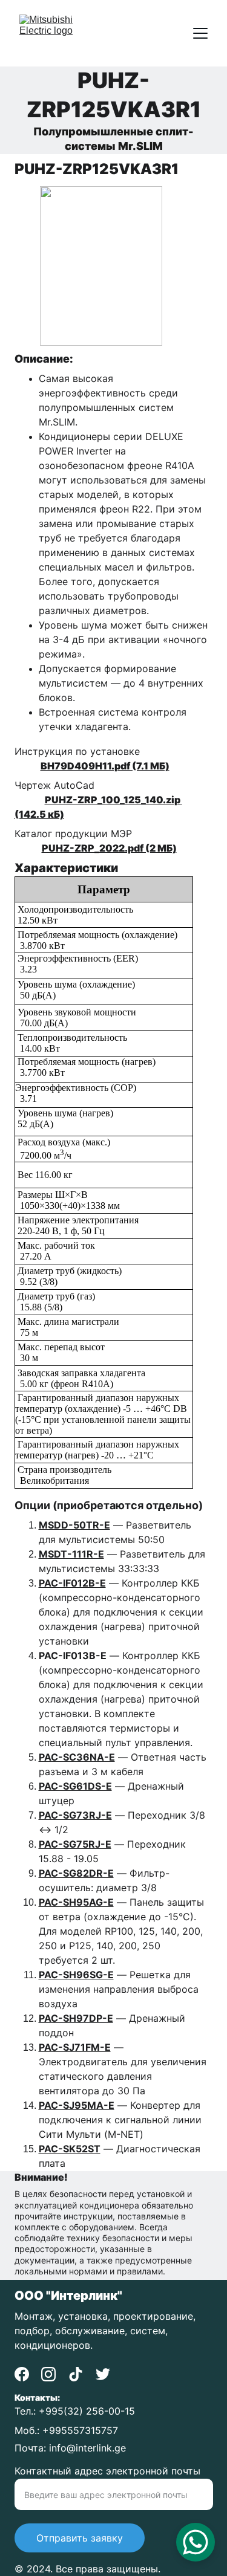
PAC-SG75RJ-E (75, 1844)
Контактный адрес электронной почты (107, 2471)
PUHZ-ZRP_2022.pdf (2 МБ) (109, 848)
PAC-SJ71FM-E (75, 2047)
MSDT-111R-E (71, 1554)
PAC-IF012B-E (72, 1583)
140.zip (163, 800)
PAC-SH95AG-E (76, 1902)
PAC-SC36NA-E (77, 1757)
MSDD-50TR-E (74, 1525)
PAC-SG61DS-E (75, 1786)
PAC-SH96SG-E (76, 1975)
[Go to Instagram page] (48, 2374)
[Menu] (200, 33)
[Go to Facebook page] (22, 2374)
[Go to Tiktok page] (76, 2374)
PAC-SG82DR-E (76, 1873)
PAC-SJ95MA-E (77, 2105)
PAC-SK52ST (70, 2149)
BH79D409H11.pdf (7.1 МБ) (105, 766)
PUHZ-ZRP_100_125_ (95, 800)
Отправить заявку (80, 2538)
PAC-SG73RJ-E (75, 1815)
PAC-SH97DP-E (76, 2018)
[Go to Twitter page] (103, 2374)
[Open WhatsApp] (196, 2542)
